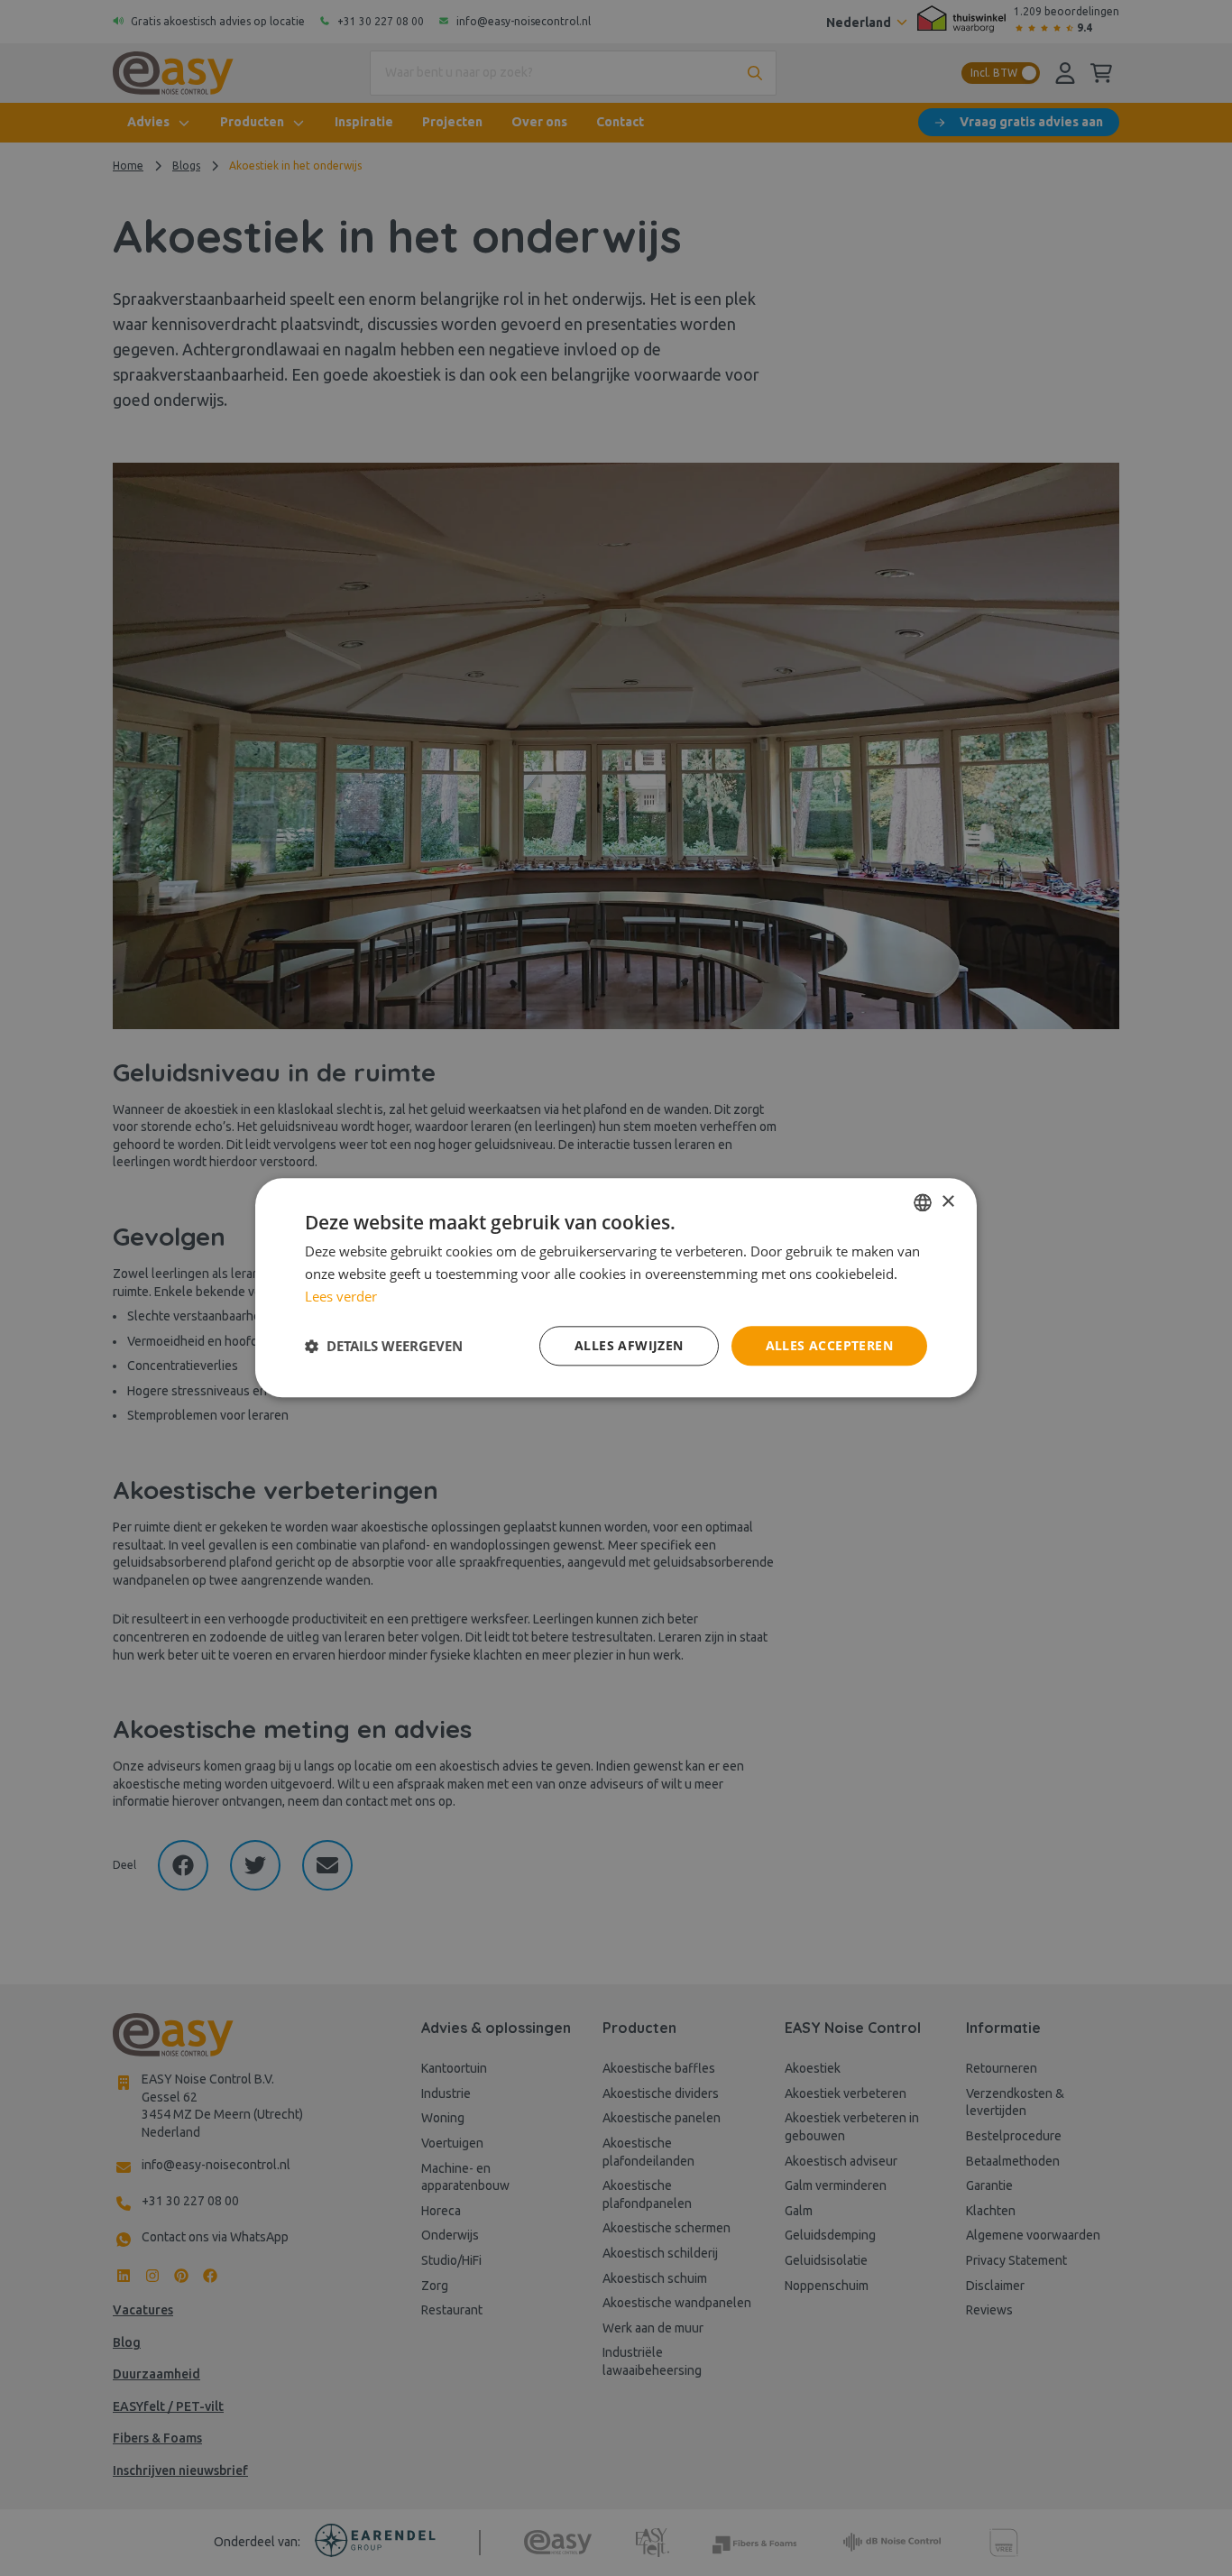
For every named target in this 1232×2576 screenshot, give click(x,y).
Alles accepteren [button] (829, 1345)
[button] (384, 1346)
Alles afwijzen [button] (629, 1345)
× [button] (947, 1202)
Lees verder (341, 1296)
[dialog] (616, 1288)
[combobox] (923, 1202)
